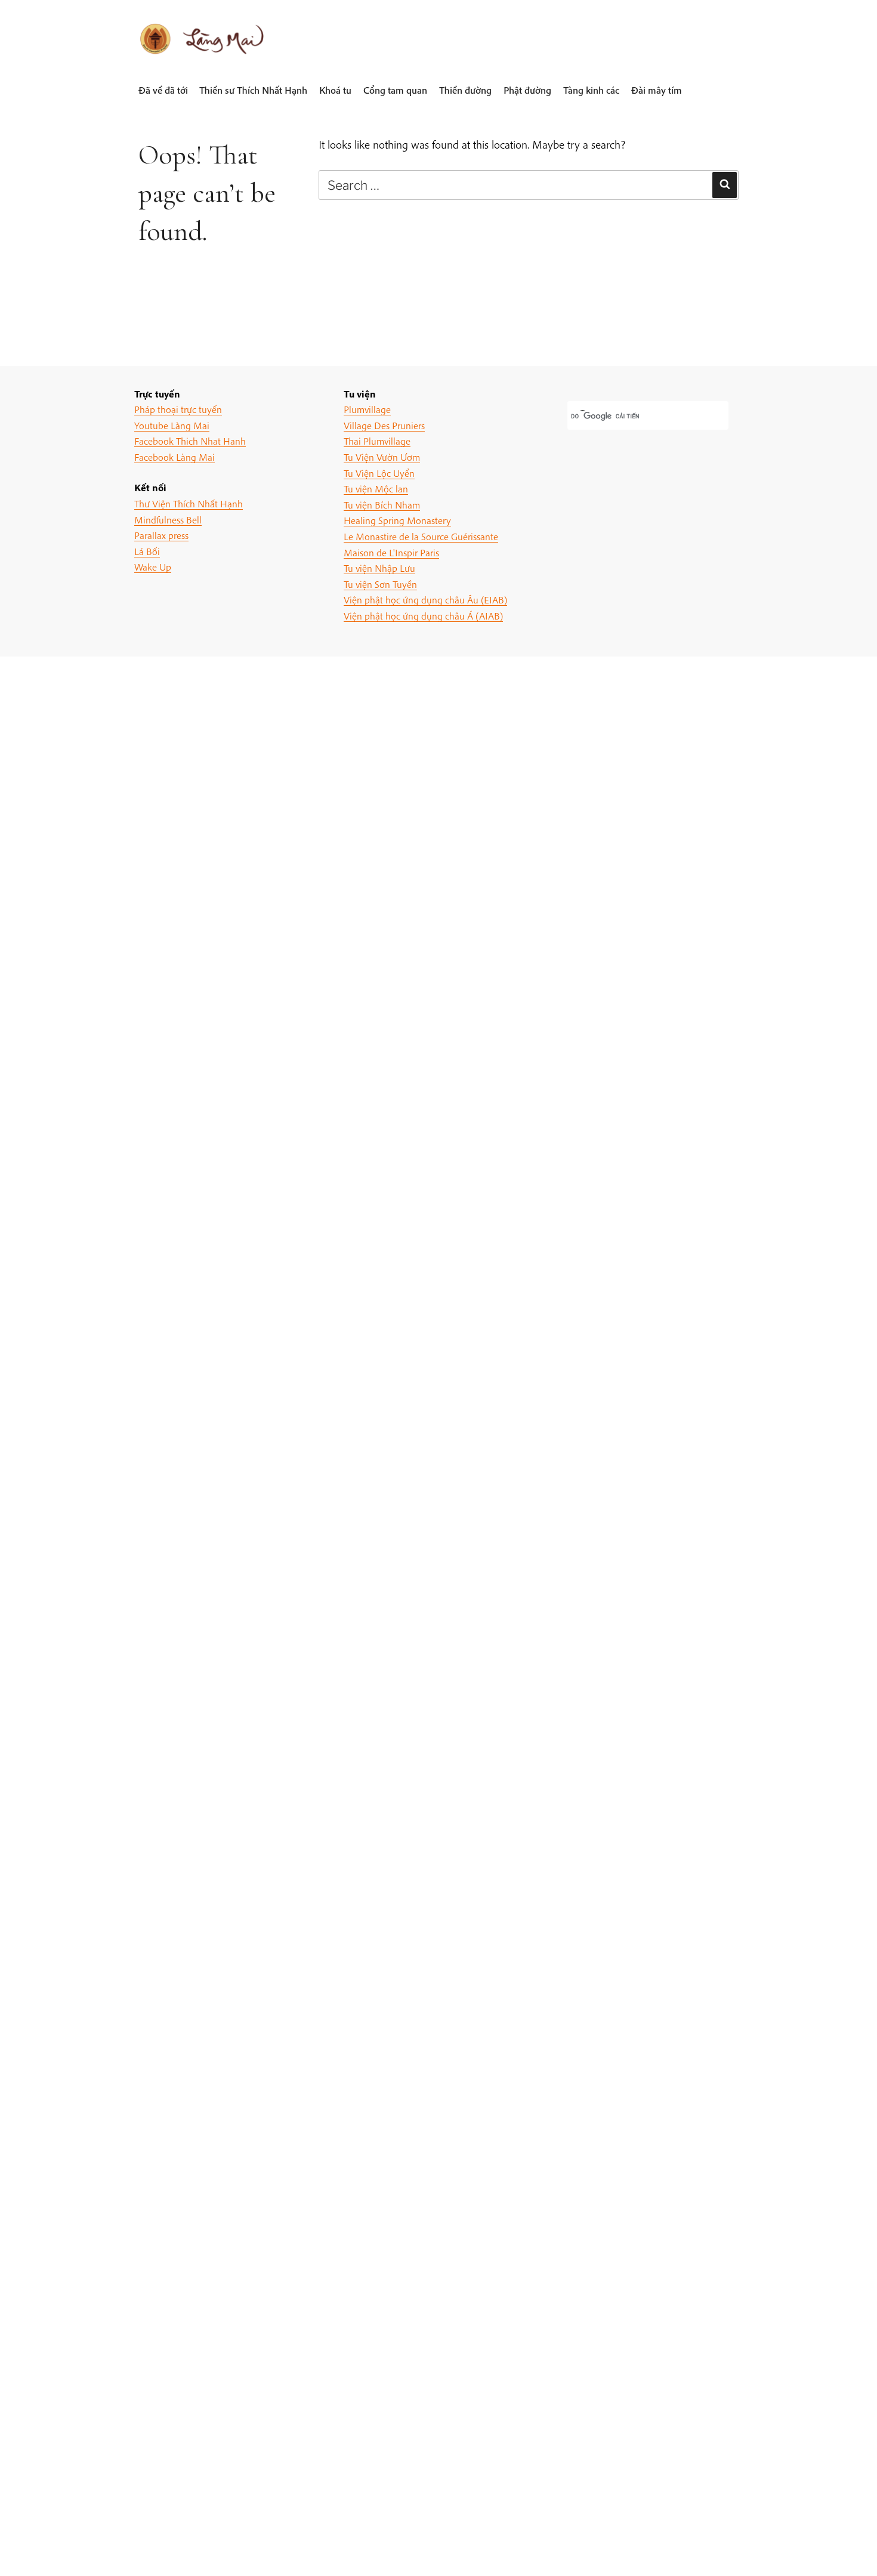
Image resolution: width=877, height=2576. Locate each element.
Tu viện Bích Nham (382, 505)
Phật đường (527, 90)
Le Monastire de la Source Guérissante (421, 536)
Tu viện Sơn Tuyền (380, 584)
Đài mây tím (657, 90)
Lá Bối (147, 551)
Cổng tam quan (395, 90)
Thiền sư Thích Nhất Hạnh (253, 90)
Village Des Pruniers (384, 425)
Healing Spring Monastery (397, 520)
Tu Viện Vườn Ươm (382, 457)
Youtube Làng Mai (172, 425)
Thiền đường (465, 90)
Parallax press (161, 535)
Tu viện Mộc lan (376, 489)
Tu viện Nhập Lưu (379, 568)
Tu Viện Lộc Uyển (379, 473)
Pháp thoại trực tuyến (178, 409)
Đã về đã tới (163, 90)
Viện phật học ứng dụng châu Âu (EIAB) (425, 600)
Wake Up (153, 567)
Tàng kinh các (591, 90)
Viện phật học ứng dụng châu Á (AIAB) (423, 616)
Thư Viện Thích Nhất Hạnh (189, 503)
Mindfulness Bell (168, 520)
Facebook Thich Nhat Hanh (190, 441)
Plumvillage (367, 409)
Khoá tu (335, 90)
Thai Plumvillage (377, 441)
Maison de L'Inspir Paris (391, 552)
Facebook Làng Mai (175, 457)
